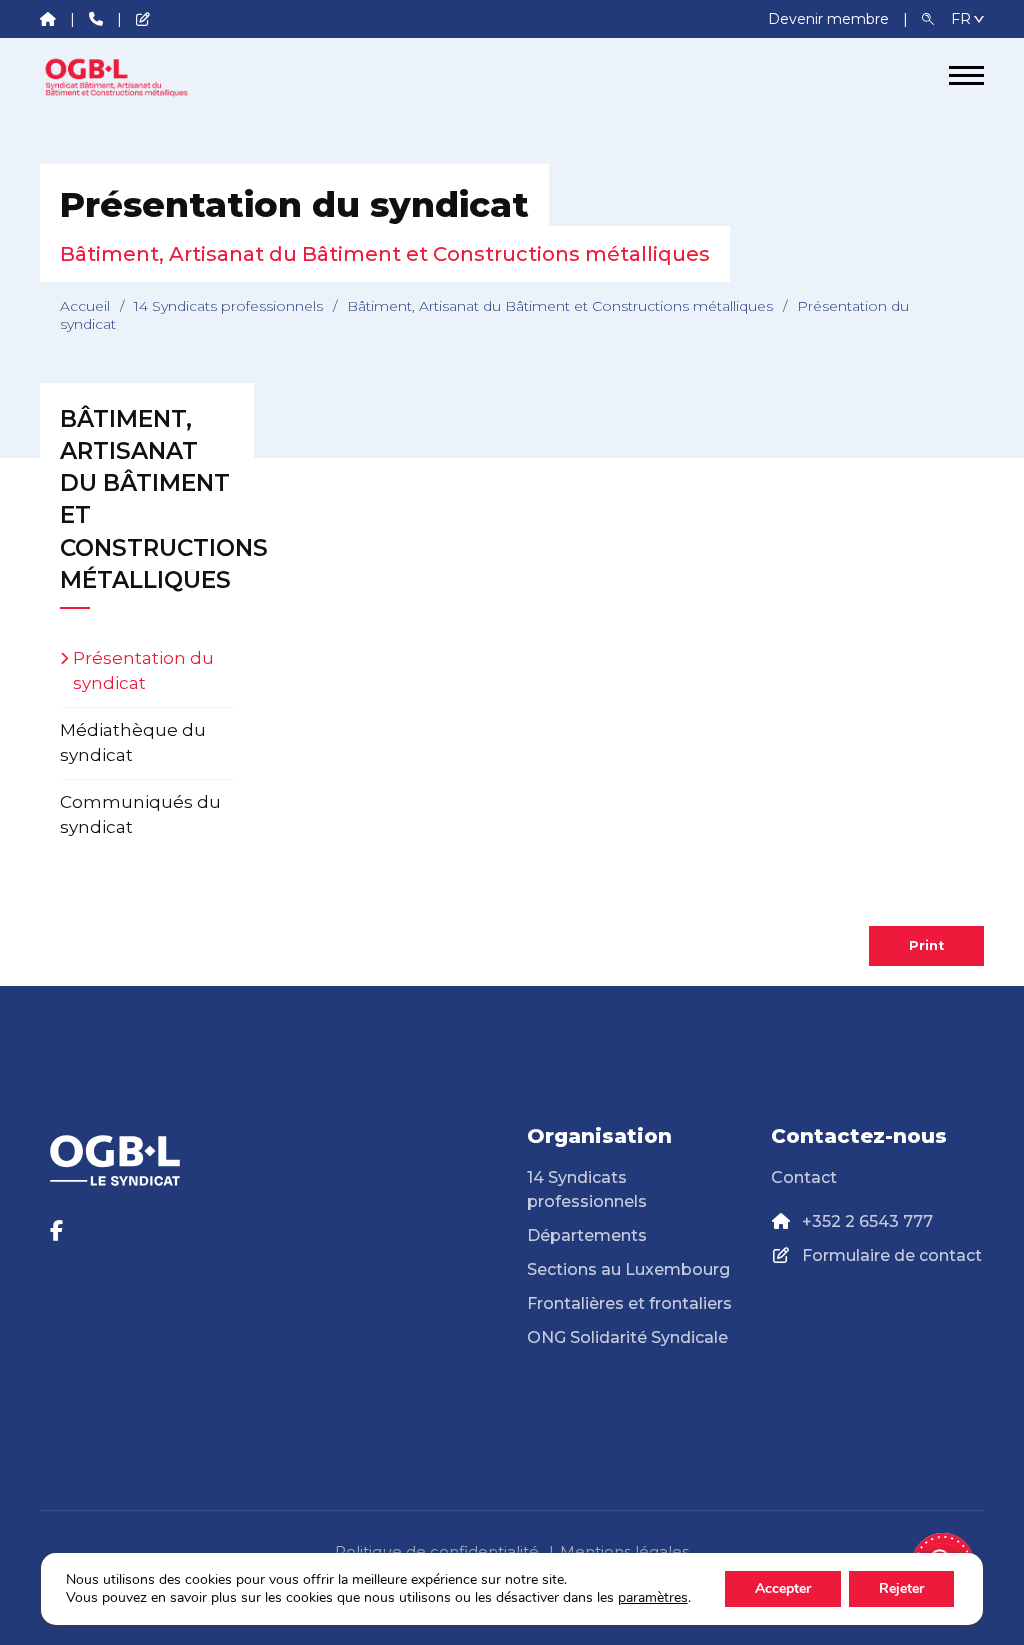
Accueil (85, 306)
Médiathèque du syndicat (133, 743)
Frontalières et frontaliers (629, 1303)
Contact (804, 1177)
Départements (587, 1235)
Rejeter (901, 1588)
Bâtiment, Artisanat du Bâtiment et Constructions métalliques (560, 306)
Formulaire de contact (892, 1255)
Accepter (783, 1588)
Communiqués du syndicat (140, 815)
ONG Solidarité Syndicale (627, 1337)
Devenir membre (830, 19)
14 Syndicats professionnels (228, 306)
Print (926, 945)
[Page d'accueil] (115, 76)
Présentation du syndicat (143, 671)
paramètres (653, 1598)
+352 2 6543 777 (867, 1221)
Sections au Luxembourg (628, 1269)
